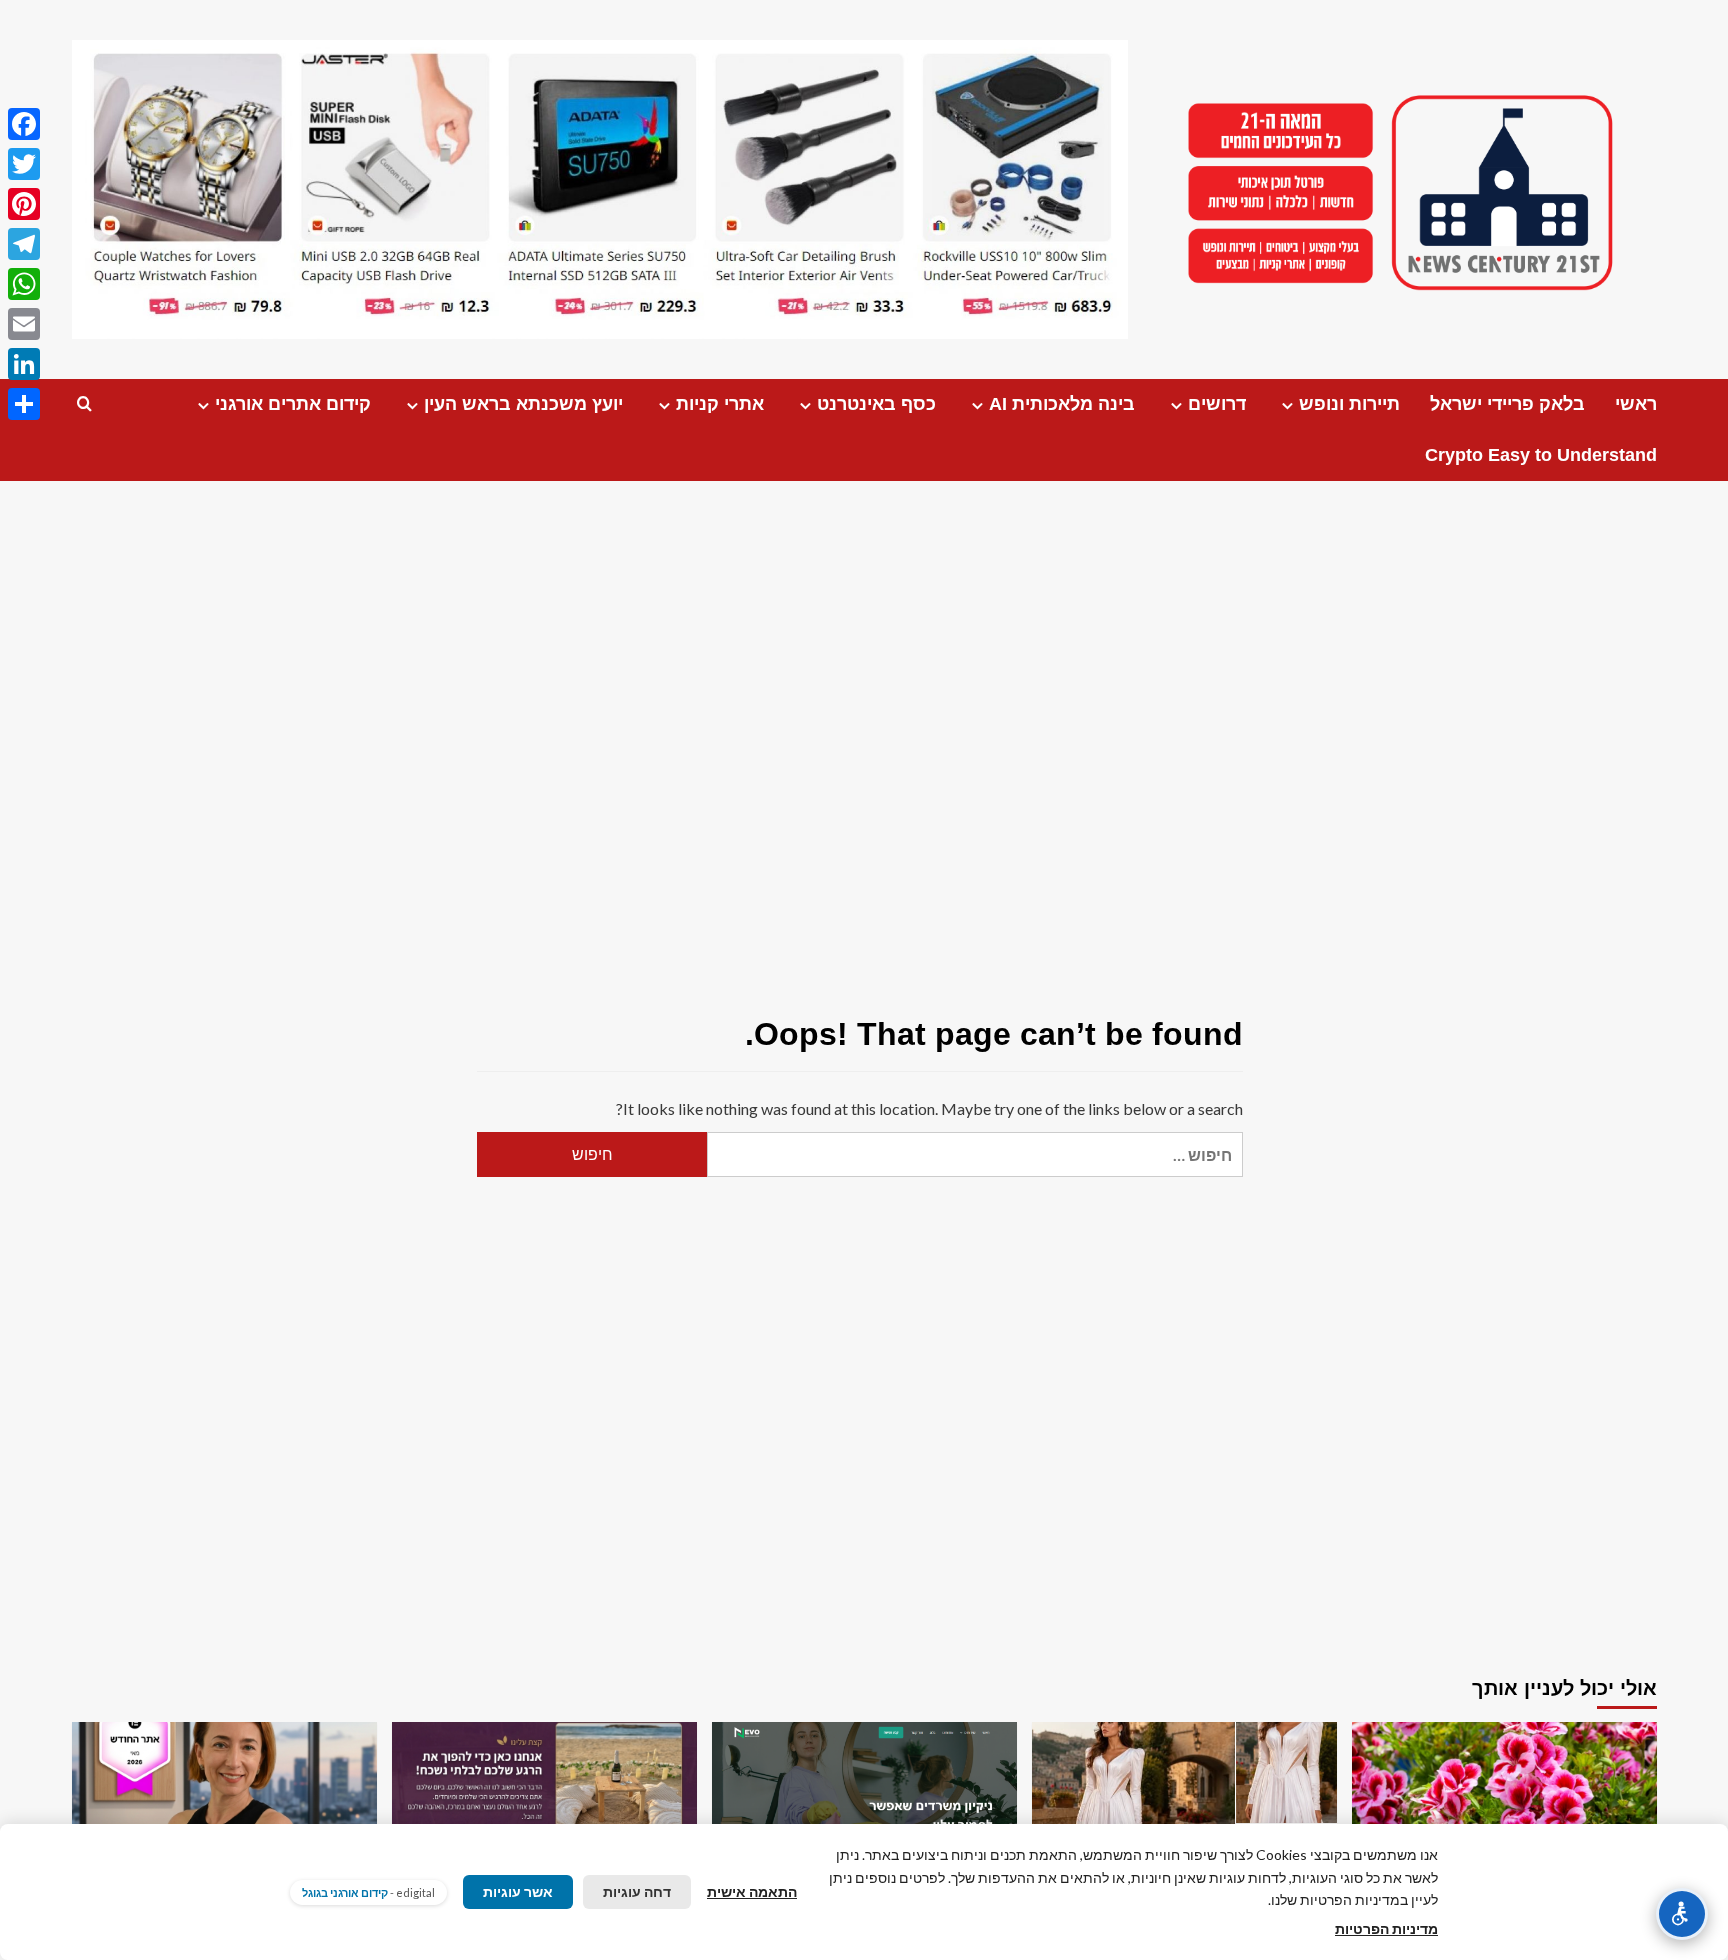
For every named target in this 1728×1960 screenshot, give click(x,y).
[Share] (24, 404)
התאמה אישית (752, 1891)
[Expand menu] (1287, 405)
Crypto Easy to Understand (1541, 455)
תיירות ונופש (1349, 404)
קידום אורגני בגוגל (345, 1892)
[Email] (24, 324)
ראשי (1636, 404)
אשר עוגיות (518, 1891)
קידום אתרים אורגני (293, 404)
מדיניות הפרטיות (1386, 1928)
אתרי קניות (720, 404)
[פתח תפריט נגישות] (1682, 1914)
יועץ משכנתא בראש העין (523, 404)
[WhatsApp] (24, 284)
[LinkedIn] (24, 364)
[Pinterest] (24, 204)
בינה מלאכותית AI (1062, 404)
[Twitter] (24, 164)
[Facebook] (24, 124)
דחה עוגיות (637, 1891)
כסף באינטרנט (876, 404)
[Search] (84, 404)
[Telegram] (24, 244)
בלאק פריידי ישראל (1507, 404)
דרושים (1217, 404)
